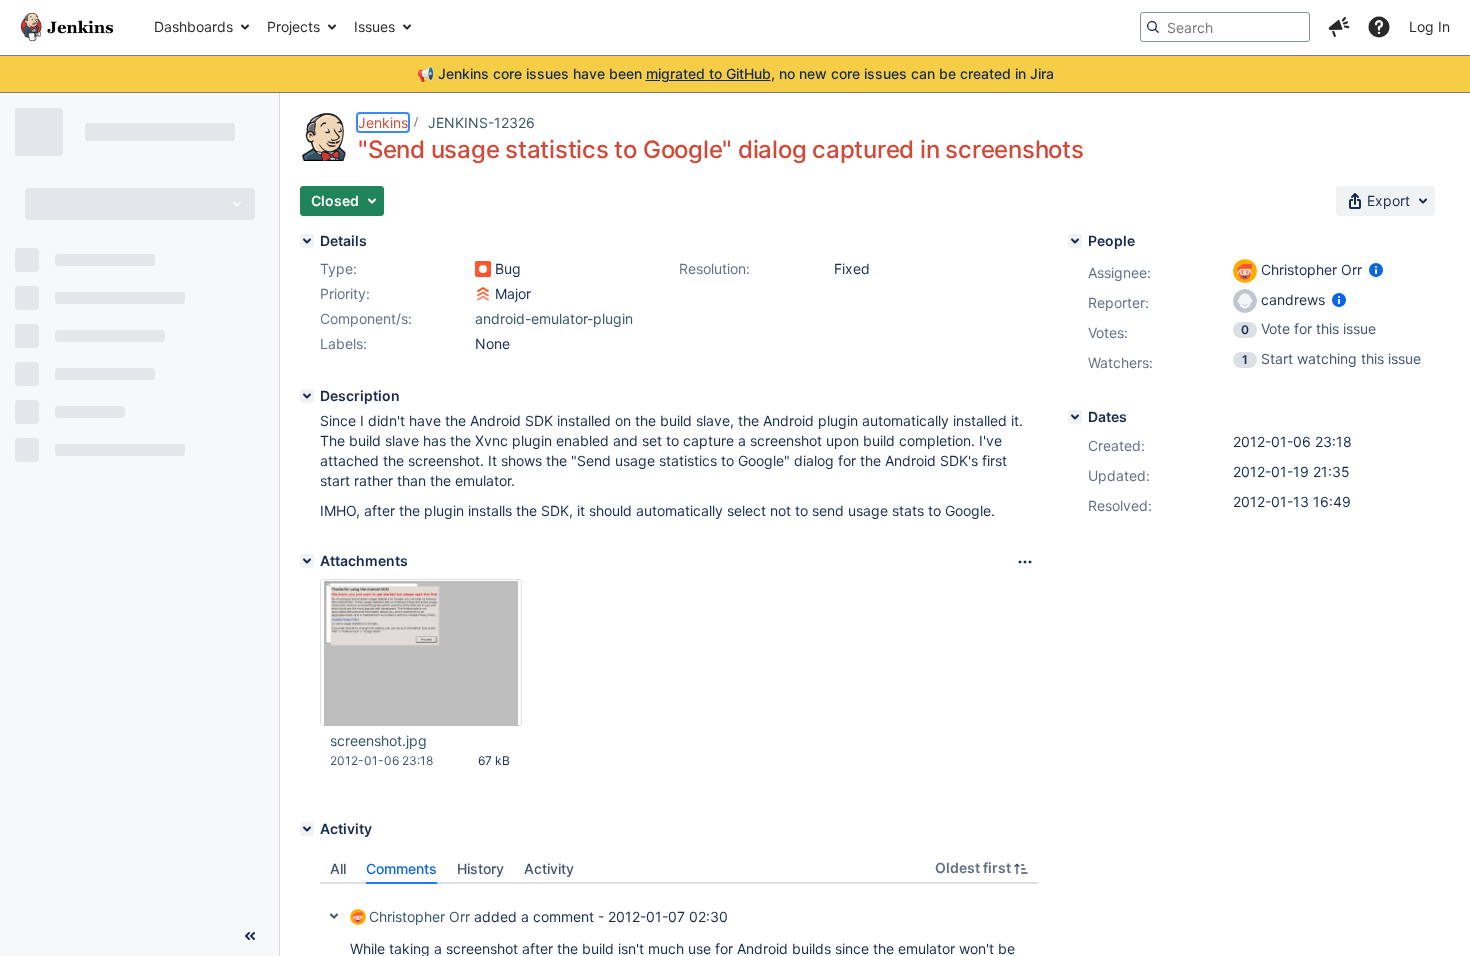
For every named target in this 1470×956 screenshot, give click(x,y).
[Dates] (1075, 417)
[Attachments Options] (1025, 562)
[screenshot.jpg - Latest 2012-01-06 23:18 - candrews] (420, 653)
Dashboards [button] (193, 26)
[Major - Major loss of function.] (483, 294)
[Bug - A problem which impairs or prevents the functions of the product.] (483, 269)
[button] (1339, 27)
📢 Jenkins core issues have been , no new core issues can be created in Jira (735, 73)
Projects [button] (293, 26)
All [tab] (338, 868)
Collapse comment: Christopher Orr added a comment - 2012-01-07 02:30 (334, 916)
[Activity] (307, 829)
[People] (1075, 241)
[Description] (307, 396)
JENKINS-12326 (481, 122)
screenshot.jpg (378, 740)
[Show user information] (1376, 269)
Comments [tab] (401, 868)
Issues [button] (374, 26)
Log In (1429, 26)
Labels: (343, 343)
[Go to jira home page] (67, 27)
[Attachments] (307, 561)
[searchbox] (1225, 27)
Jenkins (383, 122)
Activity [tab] (549, 868)
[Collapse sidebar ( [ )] (250, 936)
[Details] (307, 241)
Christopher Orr (419, 916)
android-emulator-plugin (554, 318)
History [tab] (480, 868)
